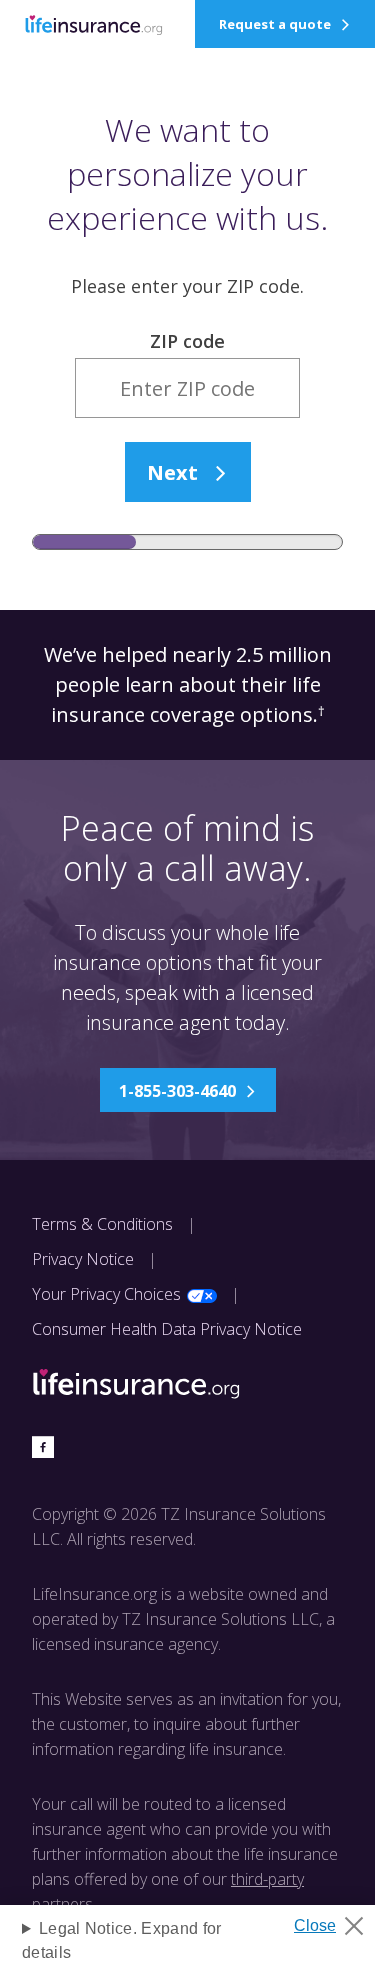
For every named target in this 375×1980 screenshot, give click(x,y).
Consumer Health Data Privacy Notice (167, 1329)
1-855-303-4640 (177, 1091)
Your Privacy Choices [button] (106, 1294)
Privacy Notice (83, 1259)
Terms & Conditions (102, 1224)
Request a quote (275, 24)
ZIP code (187, 341)
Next (172, 472)
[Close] (336, 1920)
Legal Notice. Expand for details (122, 1940)
